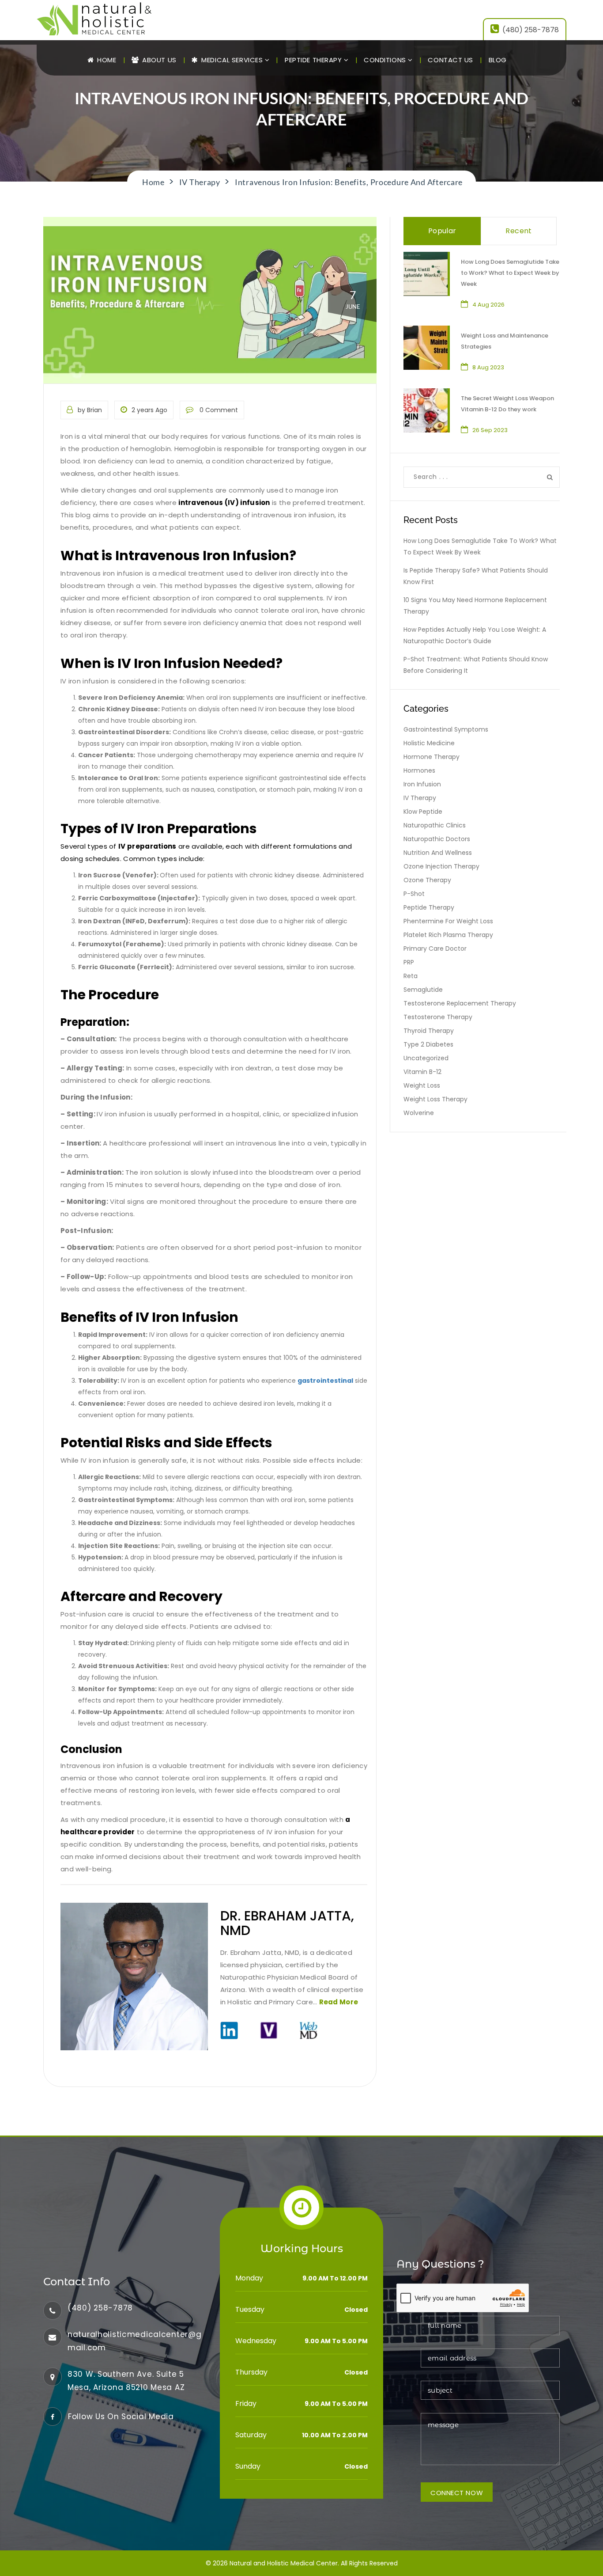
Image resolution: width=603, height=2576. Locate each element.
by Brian (90, 410)
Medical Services (232, 60)
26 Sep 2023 (490, 430)
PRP (409, 962)
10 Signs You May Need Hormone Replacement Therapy (475, 606)
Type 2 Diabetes (428, 1044)
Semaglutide (423, 990)
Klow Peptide (423, 812)
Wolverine (419, 1113)
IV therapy (420, 798)
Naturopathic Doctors (437, 839)
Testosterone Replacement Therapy (460, 1003)
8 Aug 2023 (488, 367)
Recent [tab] (518, 231)
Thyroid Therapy (429, 1031)
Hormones (419, 770)
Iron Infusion (422, 784)
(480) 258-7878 (531, 30)
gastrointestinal (325, 1381)
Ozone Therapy (427, 880)
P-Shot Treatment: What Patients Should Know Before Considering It (476, 665)
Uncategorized (426, 1058)
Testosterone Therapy (438, 1017)
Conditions (386, 60)
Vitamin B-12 (422, 1072)
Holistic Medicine (429, 743)
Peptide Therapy (429, 907)
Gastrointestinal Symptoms (446, 729)
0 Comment (218, 410)
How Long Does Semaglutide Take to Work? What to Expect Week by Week (510, 273)
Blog (498, 60)
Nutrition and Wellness (438, 853)
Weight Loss (422, 1085)
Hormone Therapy (432, 757)
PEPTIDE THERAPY (314, 60)
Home (106, 60)
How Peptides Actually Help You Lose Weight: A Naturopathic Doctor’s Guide (475, 635)
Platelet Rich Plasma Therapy (448, 935)
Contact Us (450, 60)
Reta (411, 976)
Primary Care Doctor (435, 948)
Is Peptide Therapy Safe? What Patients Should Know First (476, 576)
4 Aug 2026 (488, 305)
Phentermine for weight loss (448, 921)
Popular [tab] (442, 231)
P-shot (414, 894)
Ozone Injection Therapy (441, 866)
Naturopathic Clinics (435, 825)
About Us (158, 60)
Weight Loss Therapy (435, 1099)
